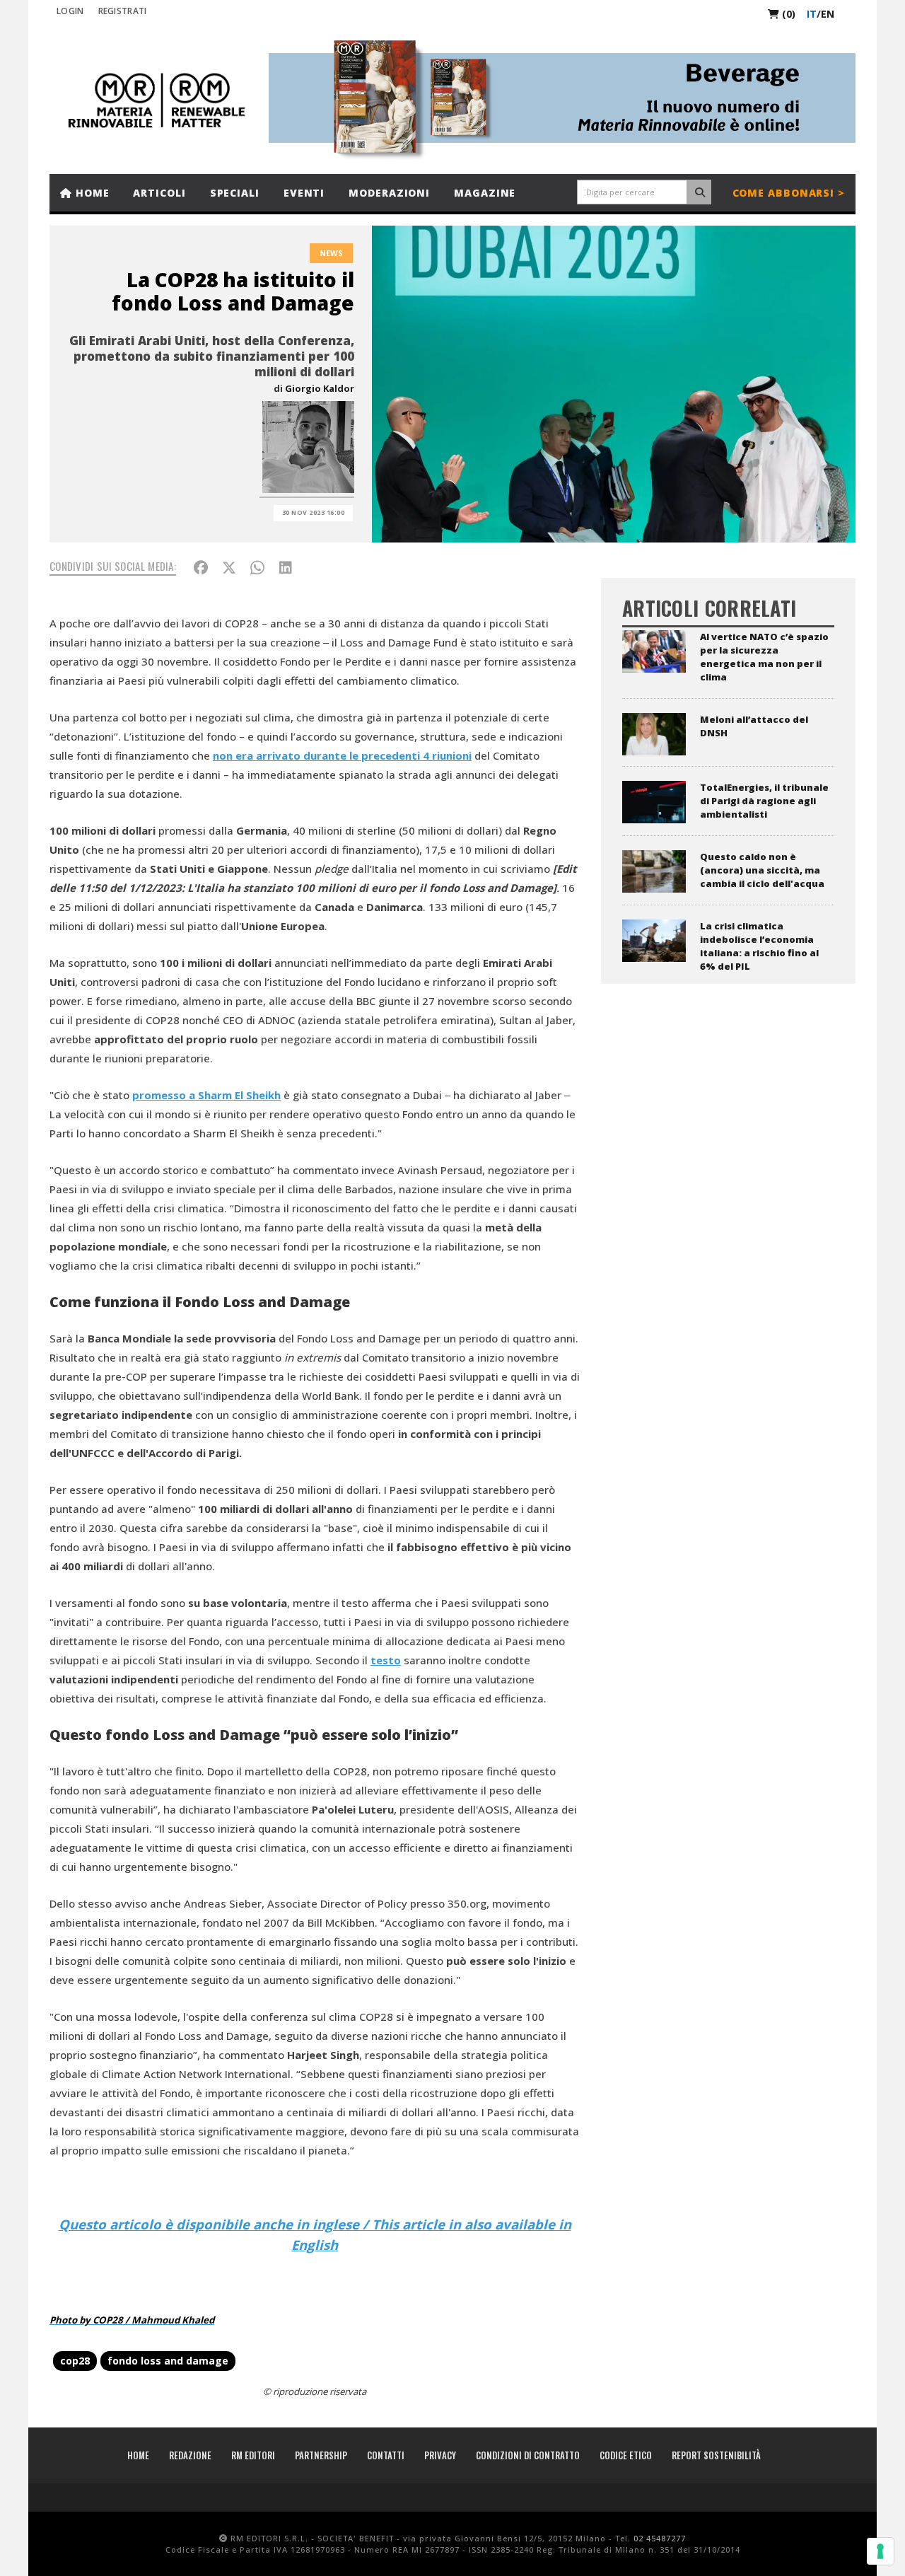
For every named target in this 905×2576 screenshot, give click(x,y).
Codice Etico (626, 2455)
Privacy (440, 2455)
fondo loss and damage (168, 2361)
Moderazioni (389, 193)
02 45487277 (660, 2538)
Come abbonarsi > (789, 193)
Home (91, 193)
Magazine (485, 193)
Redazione (190, 2455)
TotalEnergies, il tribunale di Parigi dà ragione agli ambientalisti (764, 801)
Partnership (321, 2455)
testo (386, 1660)
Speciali (235, 193)
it (812, 14)
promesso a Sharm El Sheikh (206, 1095)
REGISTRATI (123, 11)
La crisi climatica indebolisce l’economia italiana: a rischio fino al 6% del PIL (759, 946)
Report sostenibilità (716, 2455)
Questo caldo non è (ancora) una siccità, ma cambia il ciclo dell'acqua (762, 870)
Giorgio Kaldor (320, 388)
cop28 (75, 2361)
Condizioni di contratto (528, 2455)
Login (70, 11)
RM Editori (253, 2455)
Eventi (304, 193)
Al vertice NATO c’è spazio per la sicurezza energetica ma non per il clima (764, 657)
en (828, 14)
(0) (787, 14)
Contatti (386, 2455)
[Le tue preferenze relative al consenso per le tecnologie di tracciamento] (880, 2551)
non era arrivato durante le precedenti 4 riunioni (342, 755)
